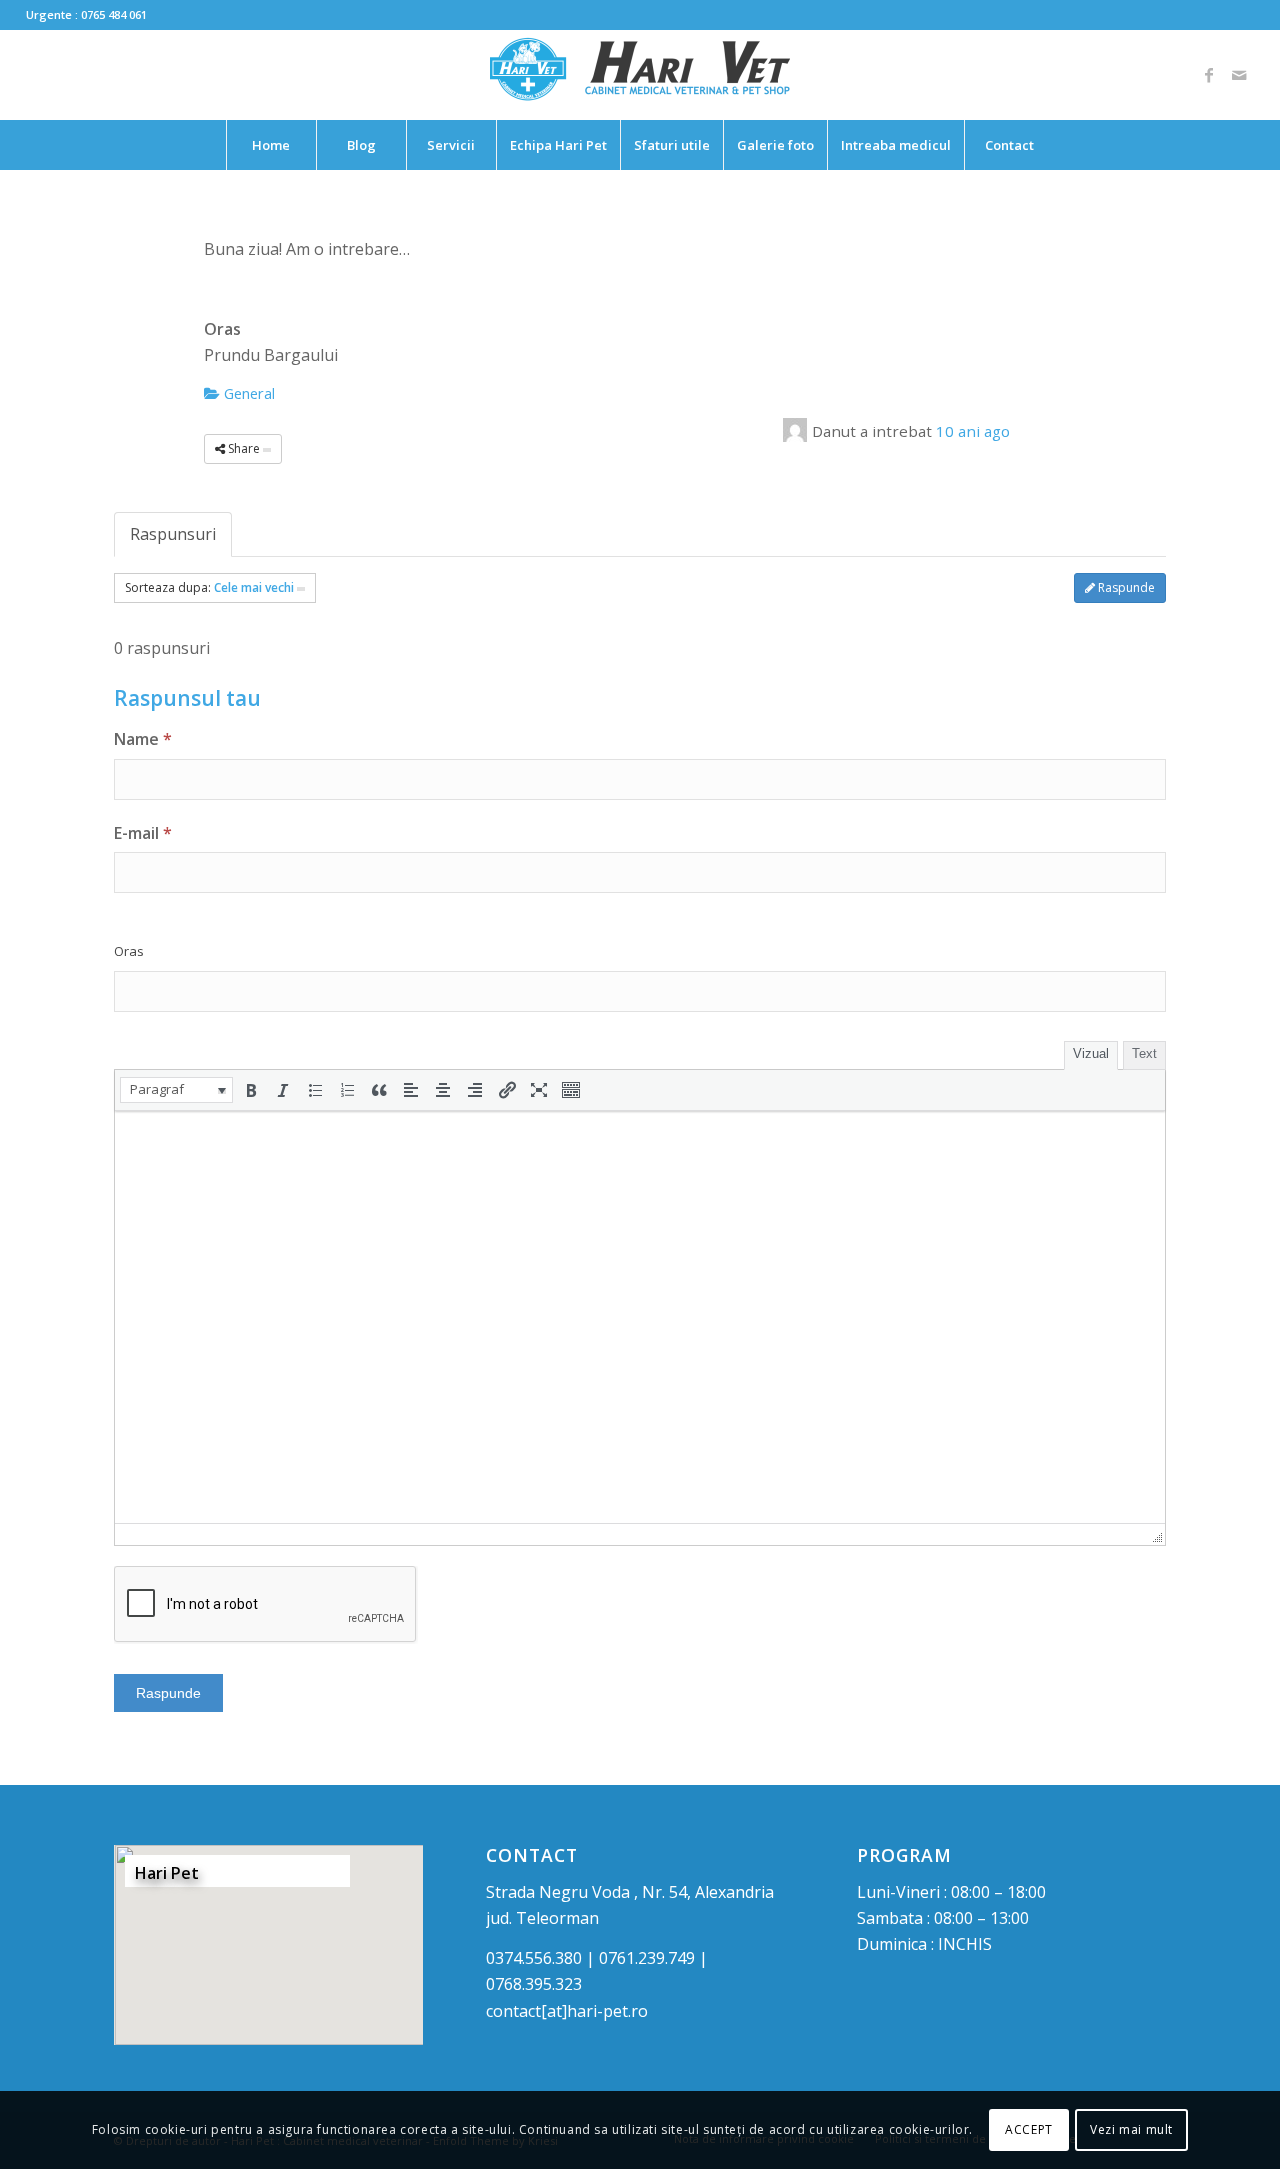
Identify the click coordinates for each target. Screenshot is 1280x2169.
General (247, 393)
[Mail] (1239, 75)
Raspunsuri (173, 534)
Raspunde (1125, 587)
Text (1144, 1053)
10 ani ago (973, 431)
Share (244, 448)
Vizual (1091, 1053)
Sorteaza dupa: (209, 587)
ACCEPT (1029, 2129)
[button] (176, 1090)
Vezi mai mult (1131, 2129)
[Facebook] (1209, 75)
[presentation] (176, 1090)
